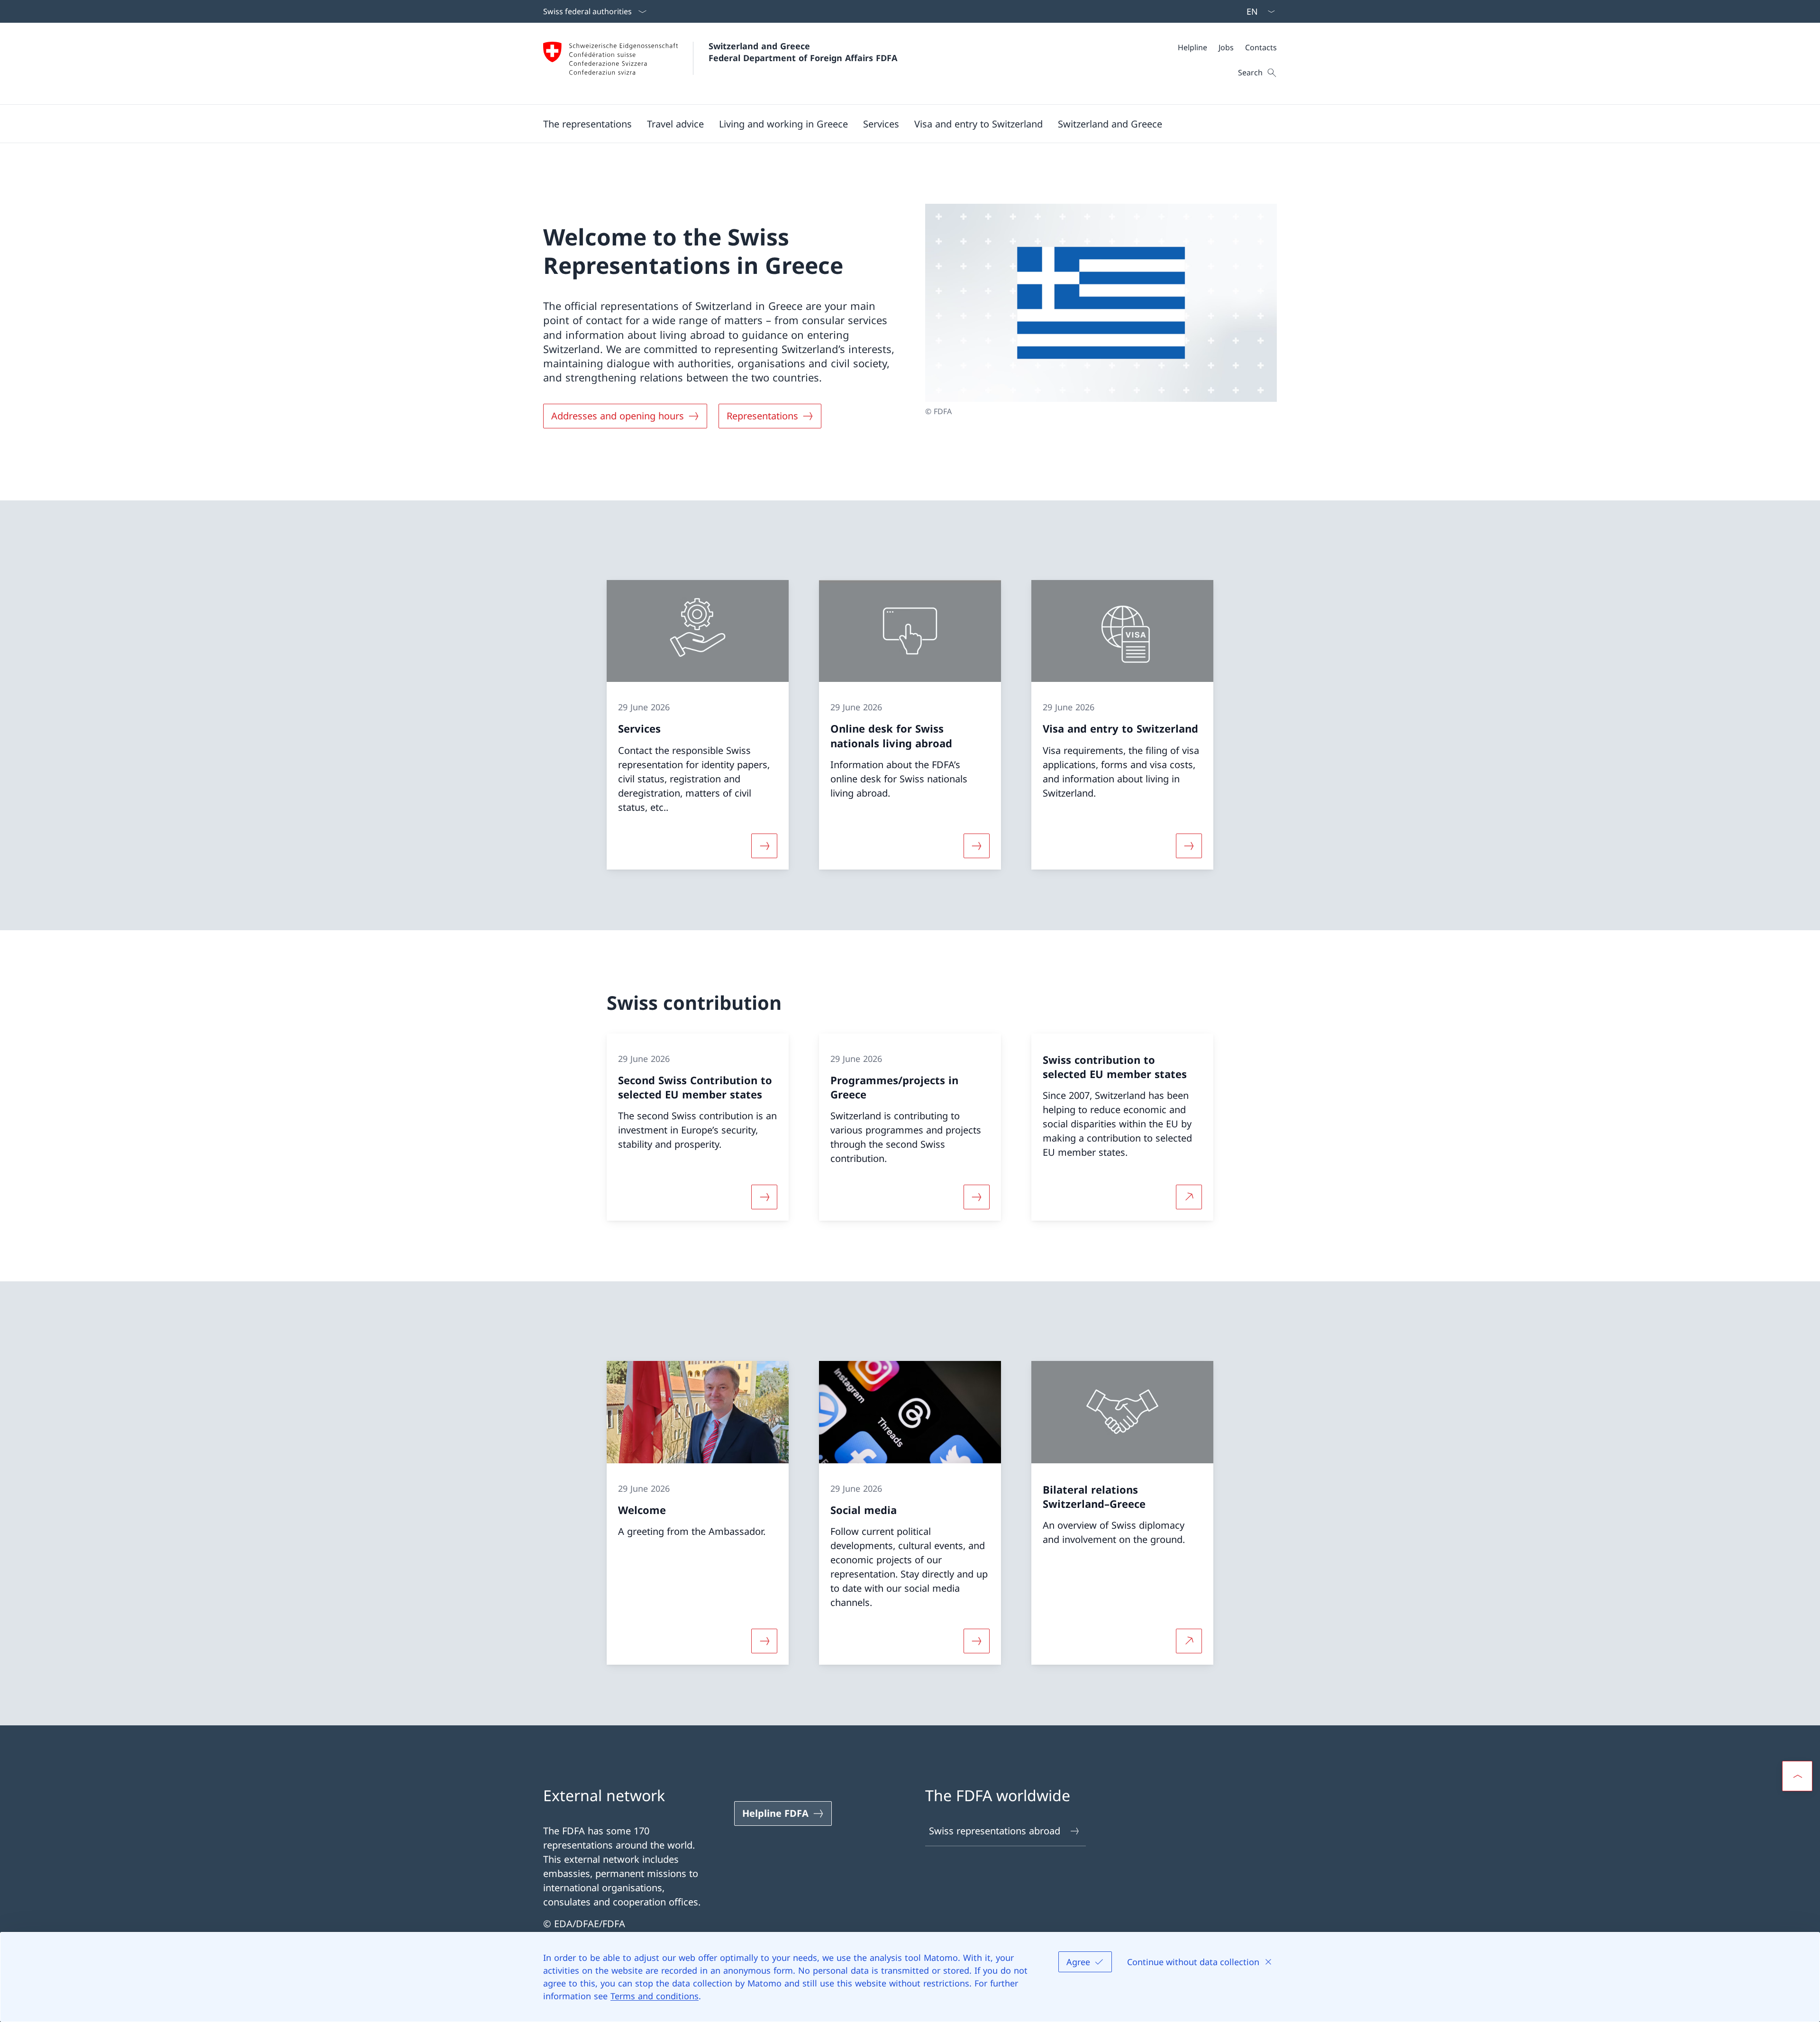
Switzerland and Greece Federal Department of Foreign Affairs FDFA (803, 52)
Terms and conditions (655, 1996)
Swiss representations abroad (995, 1831)
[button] (587, 124)
